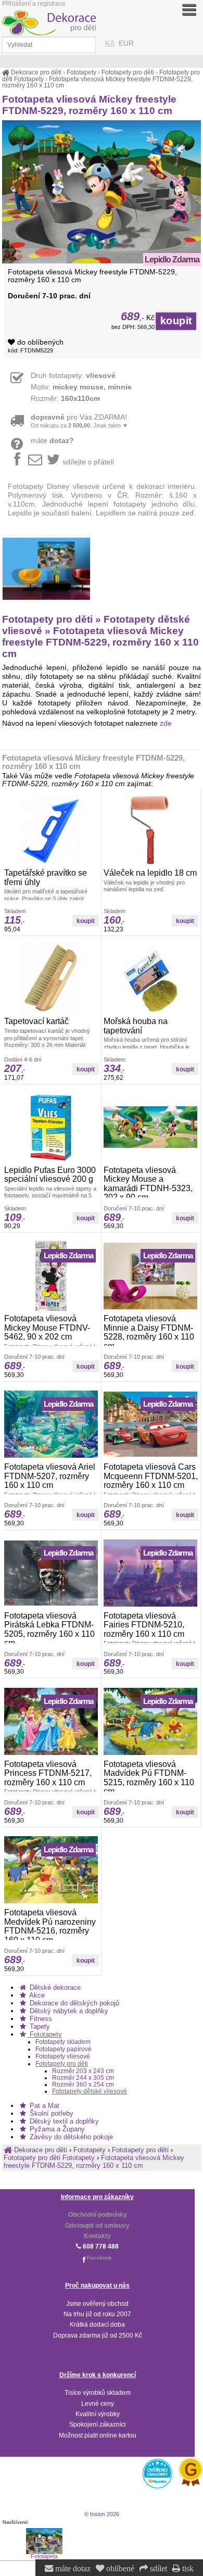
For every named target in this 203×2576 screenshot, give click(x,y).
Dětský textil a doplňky (63, 2121)
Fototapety (45, 2034)
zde (166, 723)
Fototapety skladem (63, 2042)
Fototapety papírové (64, 2049)
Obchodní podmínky (98, 2215)
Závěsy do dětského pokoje (70, 2137)
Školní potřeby (50, 2113)
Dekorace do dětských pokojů (73, 2003)
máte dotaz (72, 2569)
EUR (126, 43)
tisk (187, 2569)
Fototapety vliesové (63, 2056)
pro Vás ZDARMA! (79, 421)
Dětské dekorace (54, 1987)
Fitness (40, 2019)
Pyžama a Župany (56, 2129)
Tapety (39, 2026)
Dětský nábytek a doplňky (68, 2011)
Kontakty (97, 2236)
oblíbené (119, 2569)
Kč (110, 43)
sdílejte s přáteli (88, 462)
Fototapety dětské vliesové (90, 2091)
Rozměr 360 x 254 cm (83, 2084)
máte (52, 441)
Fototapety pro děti (62, 2064)
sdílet (157, 2569)
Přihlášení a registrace (34, 4)
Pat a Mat (43, 2106)
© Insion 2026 (102, 2514)
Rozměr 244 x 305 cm (83, 2078)
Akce (36, 1995)
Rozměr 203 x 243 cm (83, 2071)
